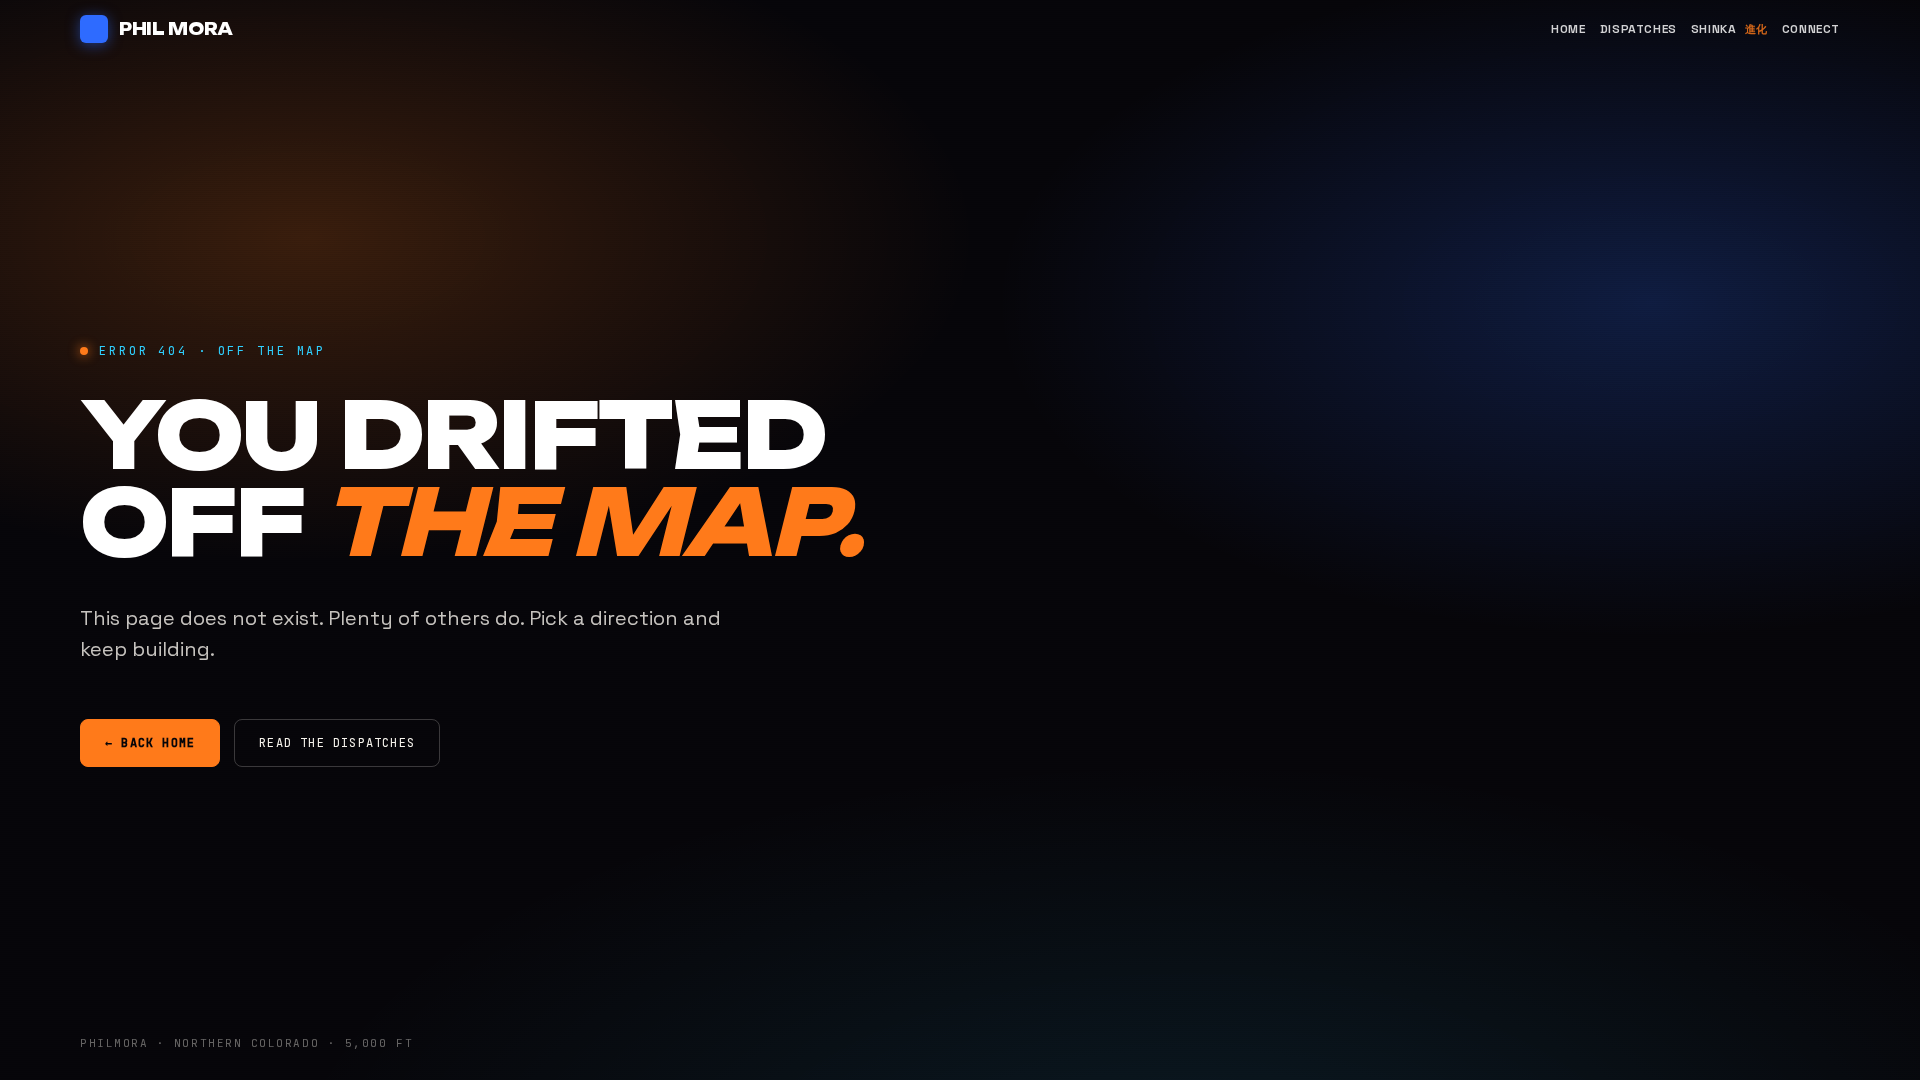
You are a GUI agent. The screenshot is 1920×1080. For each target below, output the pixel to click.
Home (1568, 29)
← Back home (150, 743)
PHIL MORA (176, 29)
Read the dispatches (337, 743)
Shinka (1729, 29)
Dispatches (1638, 29)
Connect (1811, 29)
